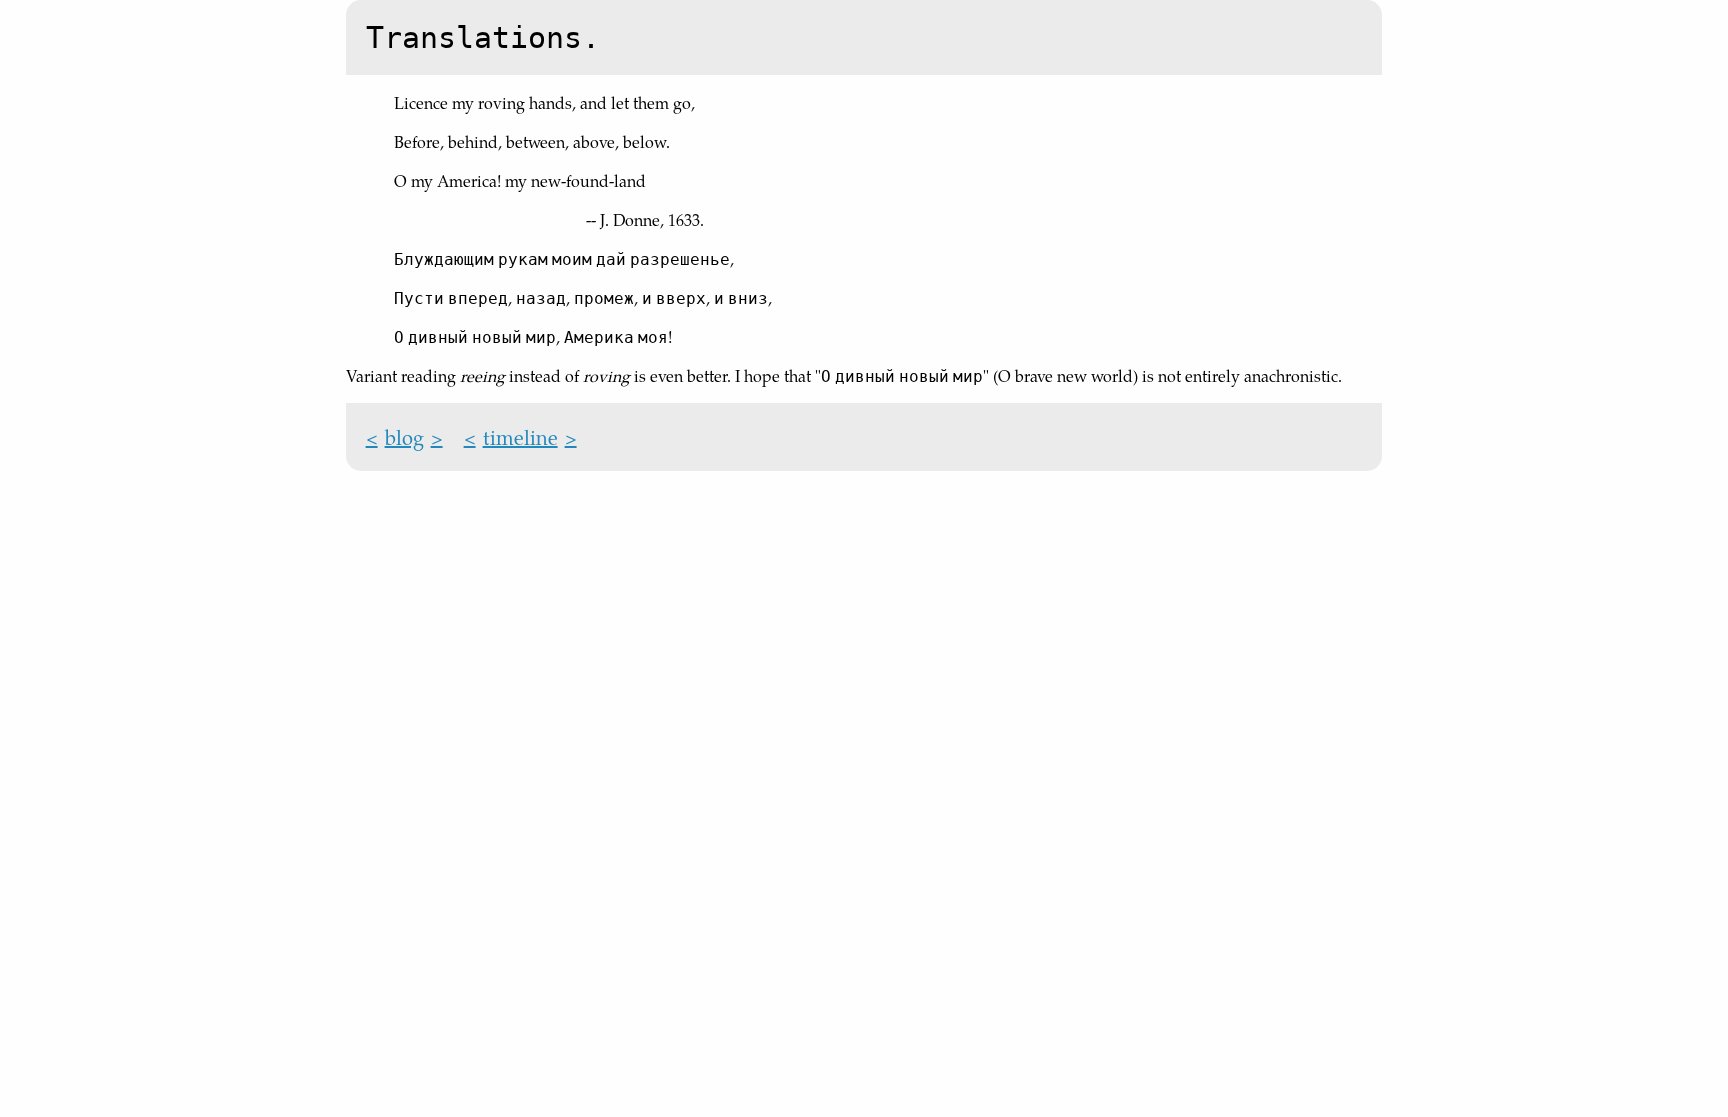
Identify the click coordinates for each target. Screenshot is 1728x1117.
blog (404, 437)
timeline (520, 437)
